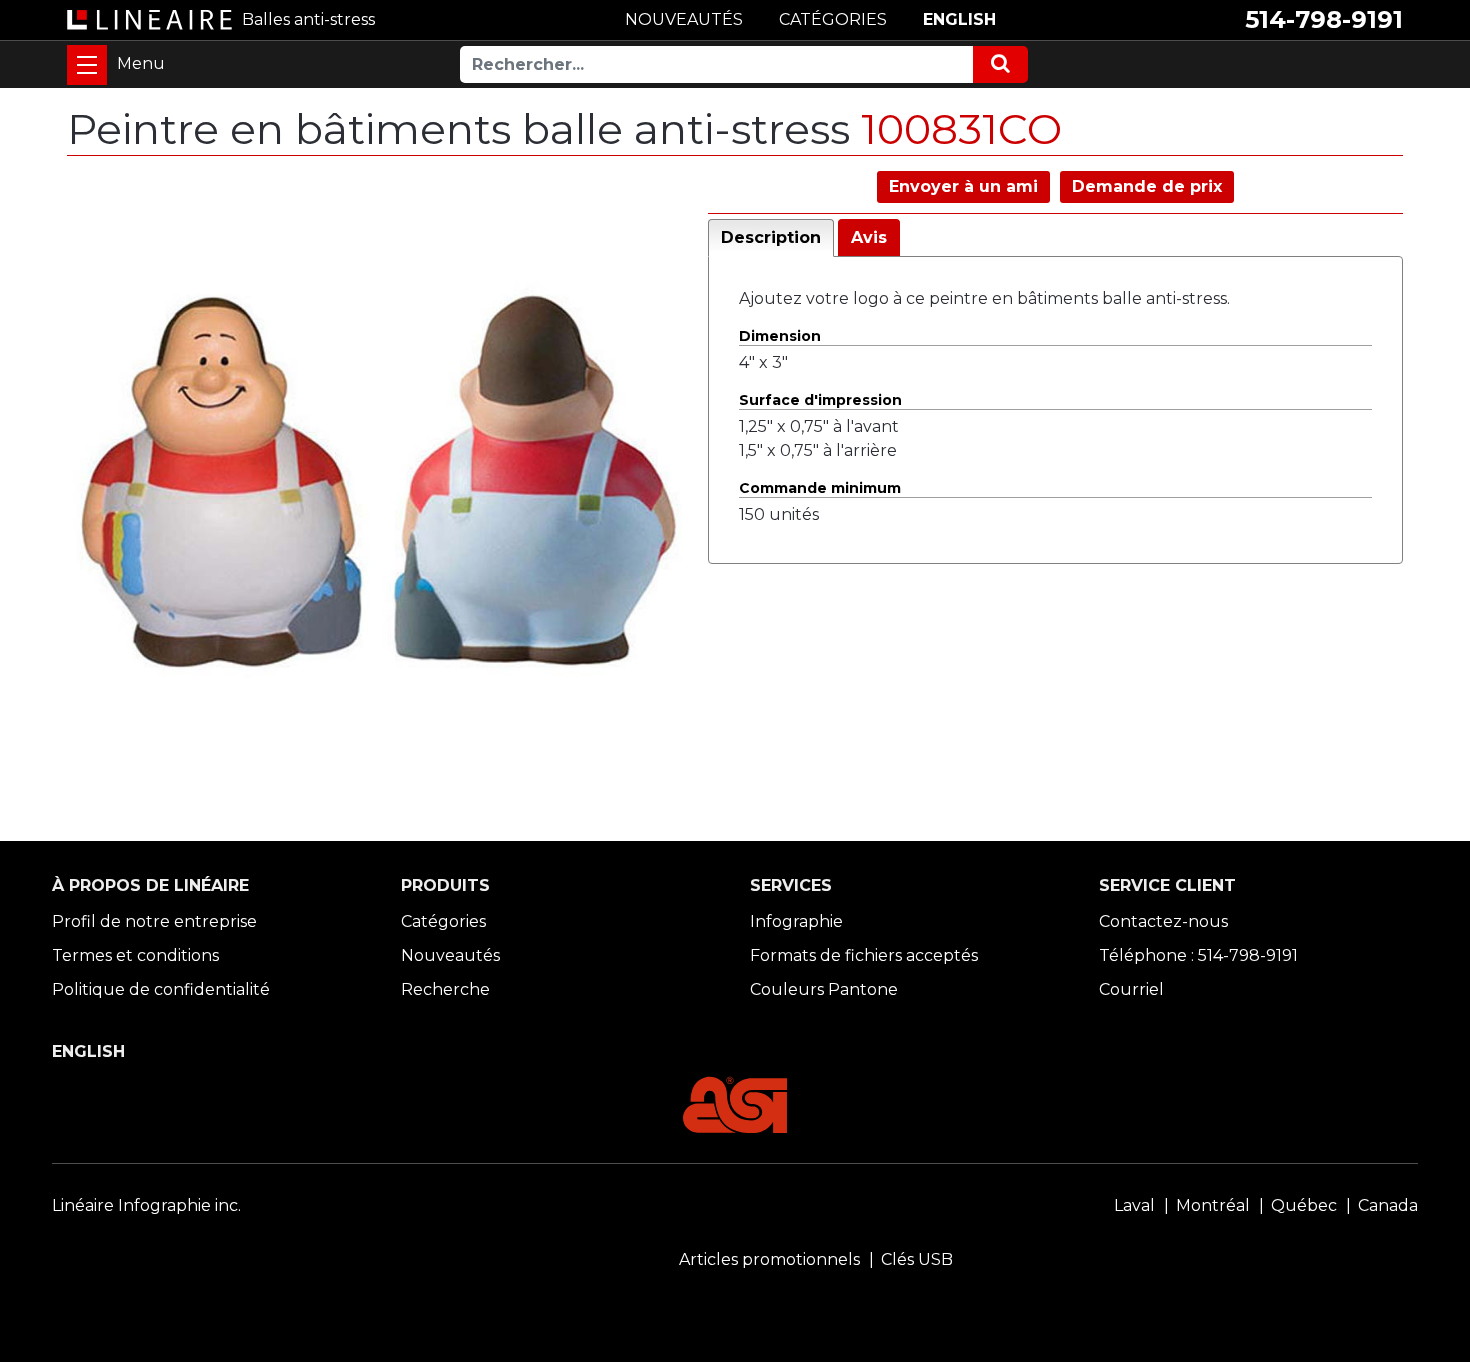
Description (771, 237)
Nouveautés (450, 955)
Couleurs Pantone (824, 989)
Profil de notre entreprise (154, 921)
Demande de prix (1147, 186)
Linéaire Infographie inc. (146, 1205)
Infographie (796, 921)
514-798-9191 (1324, 19)
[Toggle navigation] (87, 65)
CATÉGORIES (833, 19)
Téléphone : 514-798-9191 (1198, 955)
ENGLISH (959, 19)
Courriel (1131, 989)
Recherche (445, 989)
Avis (869, 237)
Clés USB (917, 1259)
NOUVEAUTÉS (684, 19)
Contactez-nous (1163, 921)
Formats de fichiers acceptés (864, 955)
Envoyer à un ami (963, 186)
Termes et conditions (135, 955)
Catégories (443, 921)
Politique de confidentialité (161, 989)
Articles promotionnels (769, 1259)
